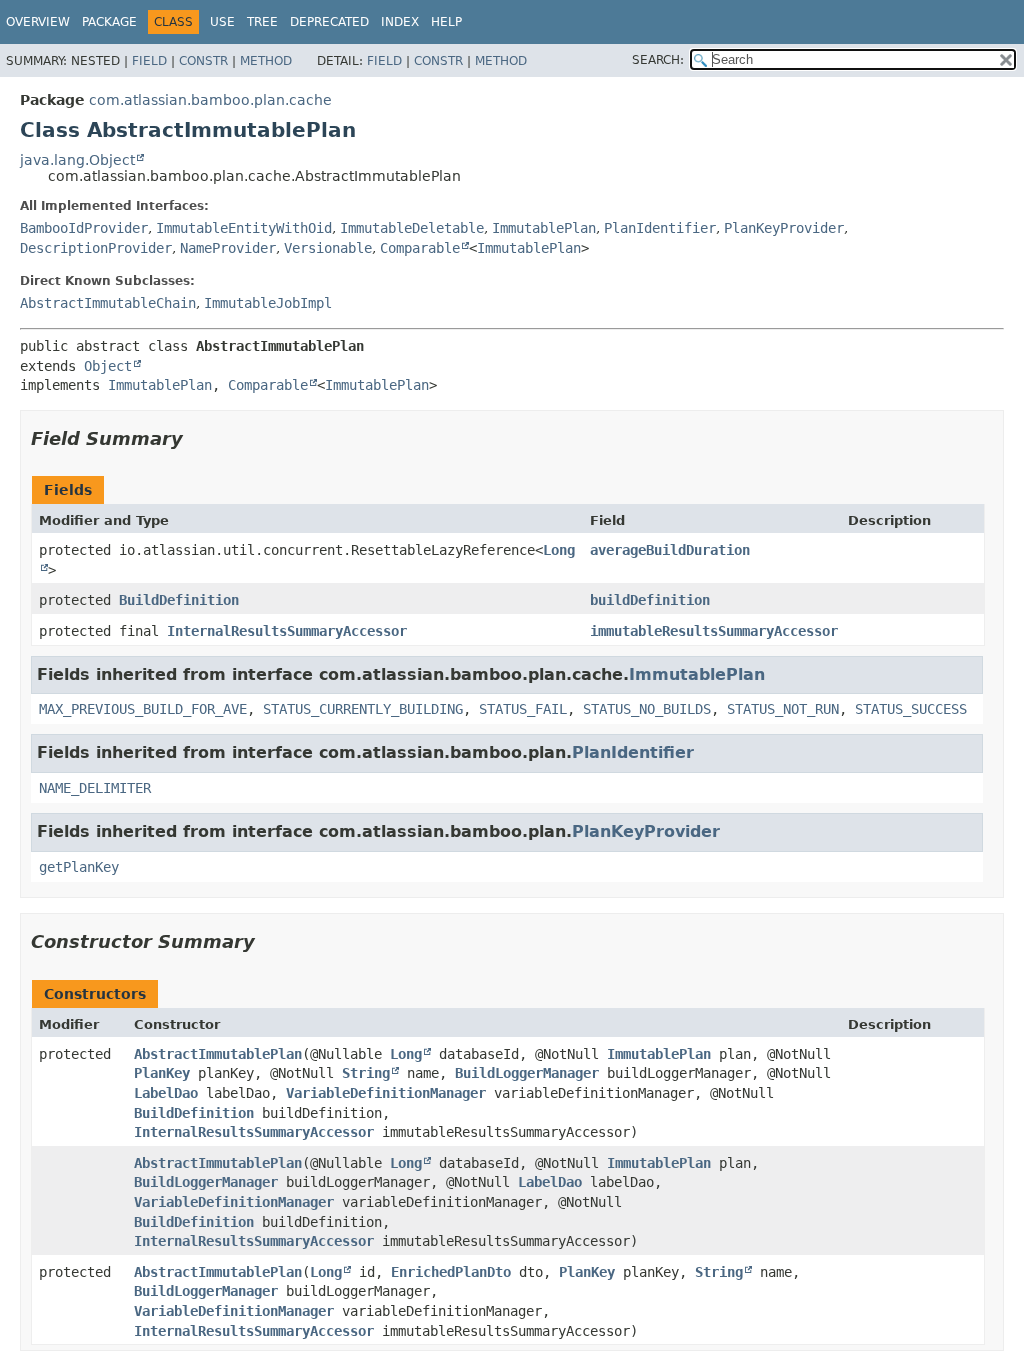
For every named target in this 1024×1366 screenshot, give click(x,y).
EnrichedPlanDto (451, 1272)
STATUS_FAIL (523, 709)
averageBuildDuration (670, 550)
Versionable (328, 248)
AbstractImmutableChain (108, 303)
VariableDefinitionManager (386, 1093)
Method (266, 61)
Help (446, 22)
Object (108, 366)
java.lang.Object (77, 160)
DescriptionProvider (96, 248)
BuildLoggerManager (527, 1073)
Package (109, 22)
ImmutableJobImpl (268, 303)
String (366, 1073)
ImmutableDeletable (412, 228)
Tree (262, 22)
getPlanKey (79, 867)
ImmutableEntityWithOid (244, 228)
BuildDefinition (179, 600)
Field (149, 61)
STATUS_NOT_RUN (783, 709)
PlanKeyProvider (784, 228)
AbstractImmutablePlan (218, 1054)
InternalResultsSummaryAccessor (287, 631)
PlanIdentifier (660, 228)
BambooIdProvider (84, 228)
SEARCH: (658, 60)
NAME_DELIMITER (95, 788)
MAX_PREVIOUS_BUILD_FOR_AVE (143, 709)
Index (400, 22)
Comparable (420, 248)
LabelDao (166, 1093)
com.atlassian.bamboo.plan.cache (210, 100)
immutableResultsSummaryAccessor (714, 631)
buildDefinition (650, 600)
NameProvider (228, 248)
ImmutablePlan (544, 228)
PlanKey (162, 1073)
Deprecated (329, 22)
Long (406, 1054)
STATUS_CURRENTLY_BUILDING (363, 709)
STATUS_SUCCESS (911, 709)
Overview (38, 22)
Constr (203, 61)
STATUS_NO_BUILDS (647, 709)
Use (222, 22)
